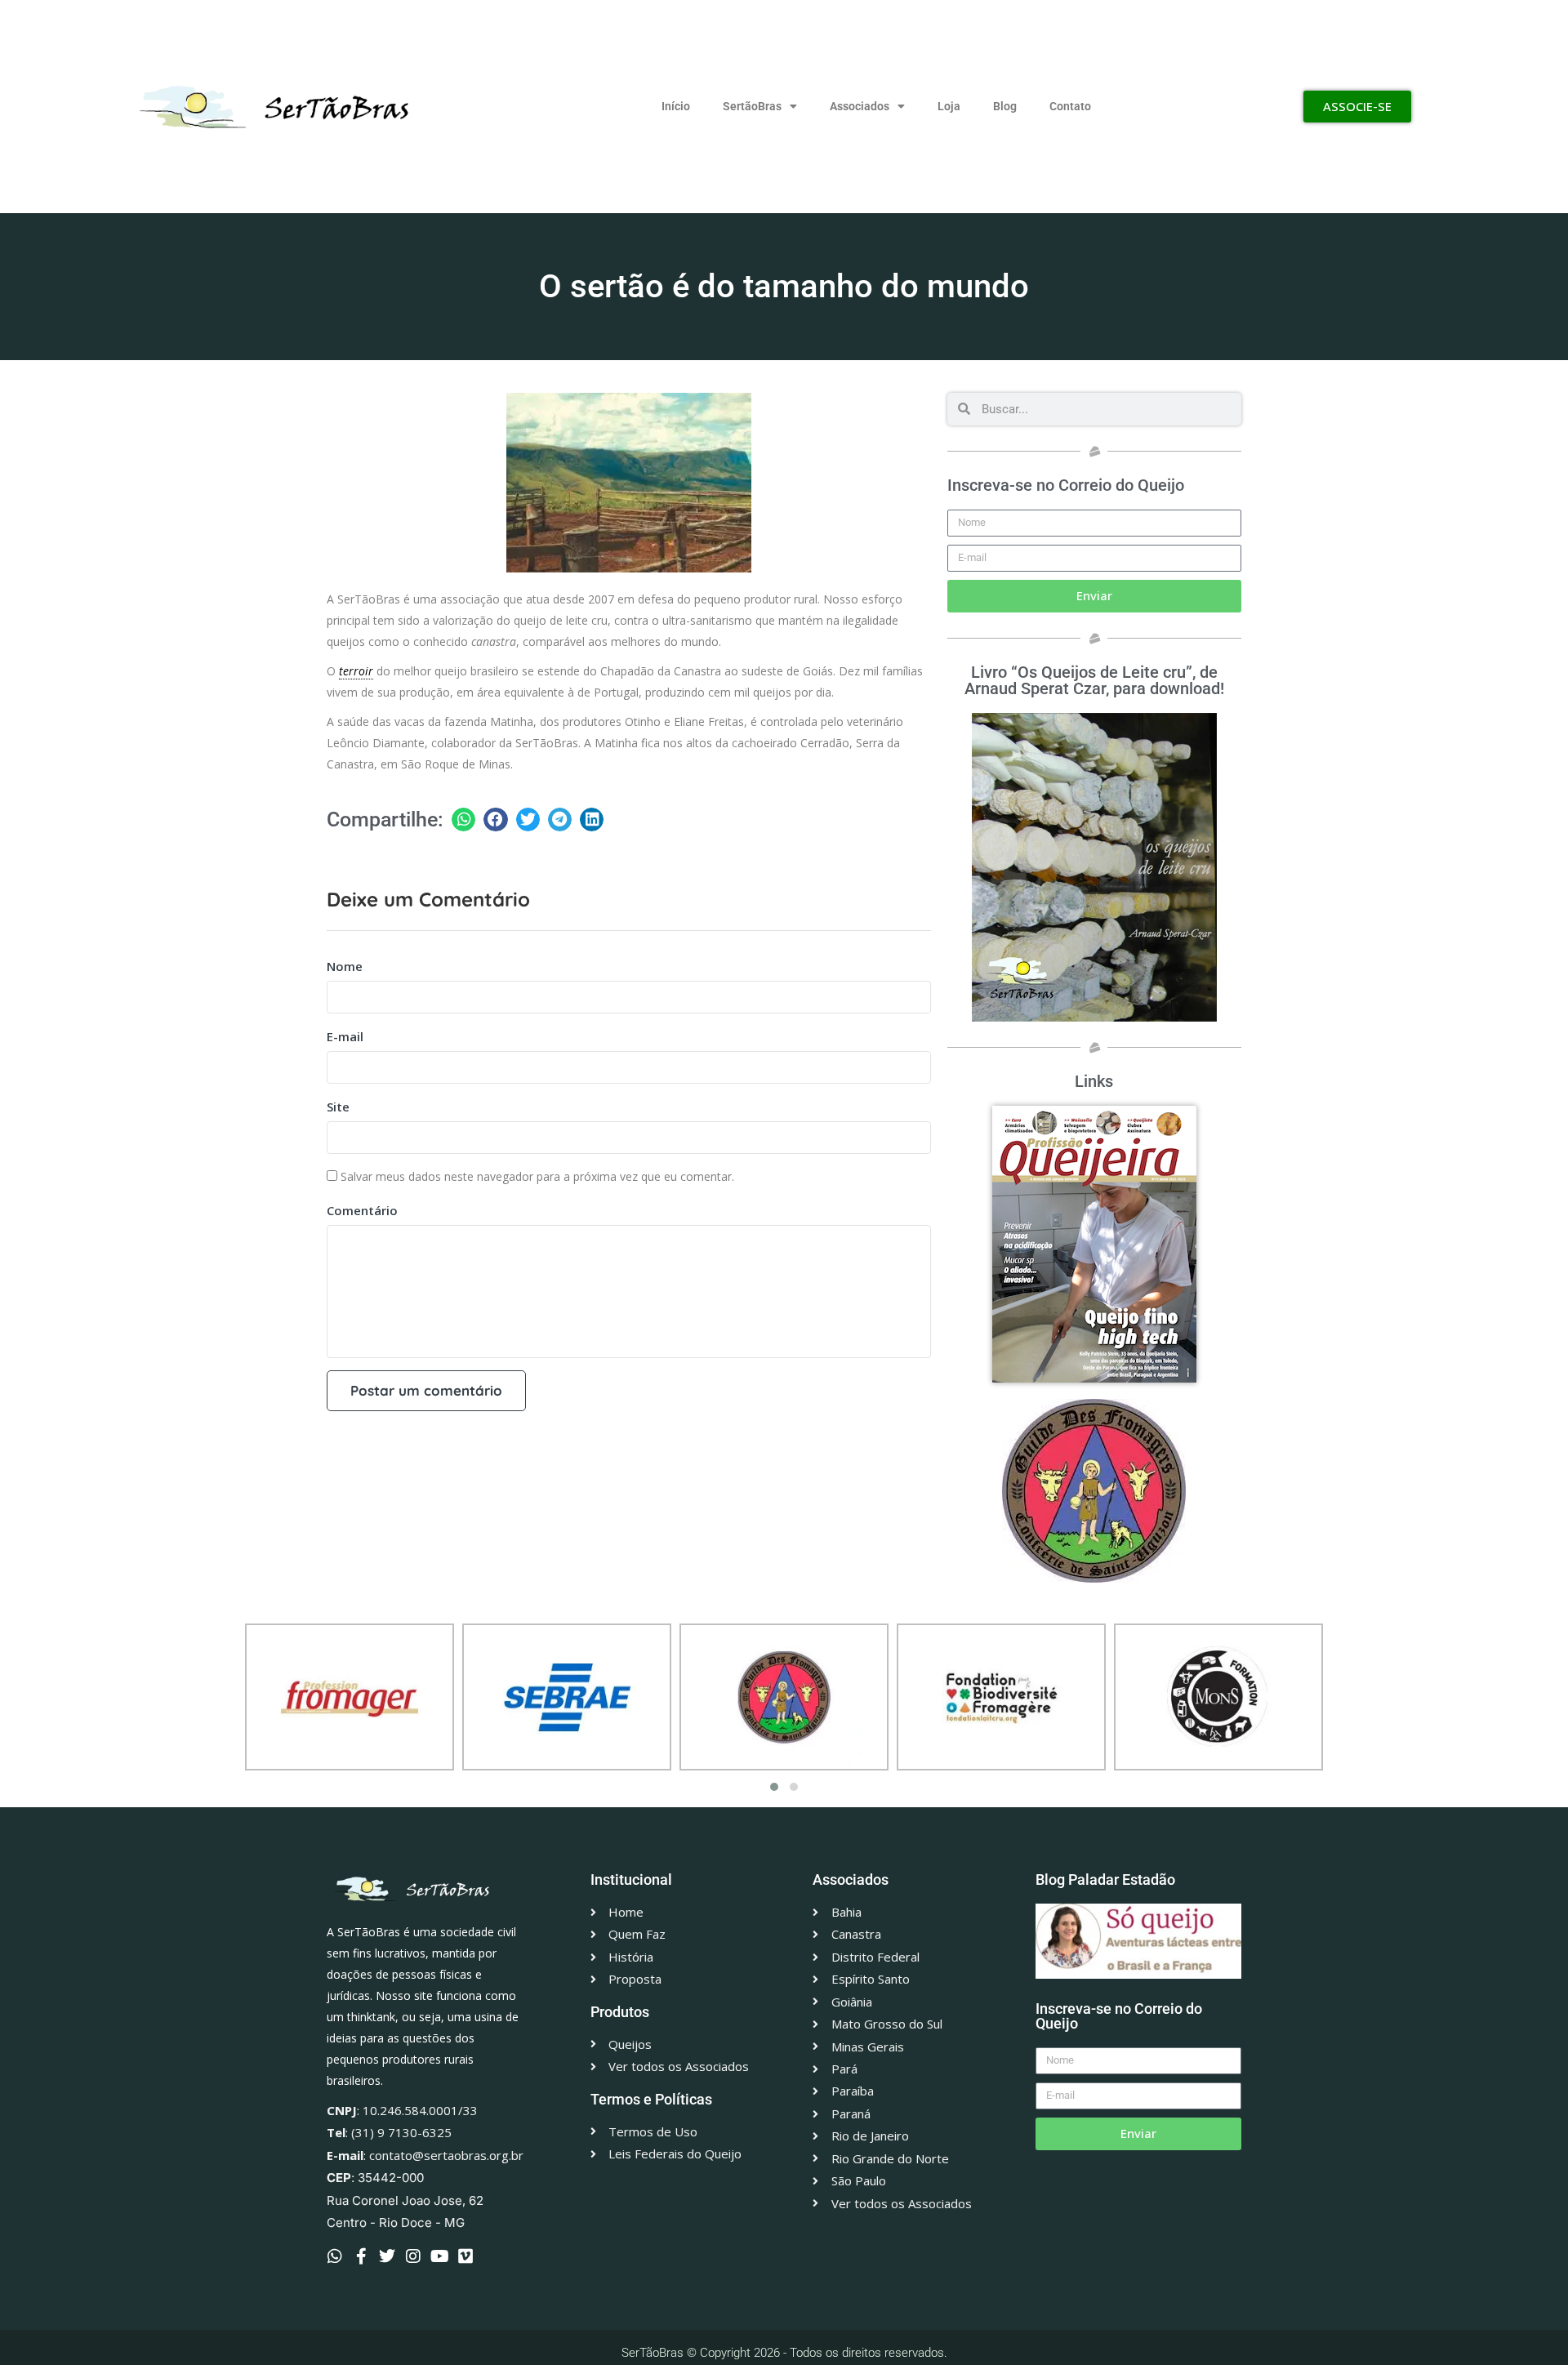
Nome (345, 966)
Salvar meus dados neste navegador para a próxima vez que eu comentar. (537, 1176)
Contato (1070, 106)
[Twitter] (387, 2256)
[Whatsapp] (335, 2256)
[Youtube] (439, 2256)
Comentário (362, 1210)
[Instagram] (413, 2256)
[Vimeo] (465, 2256)
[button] (463, 820)
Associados (860, 106)
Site (338, 1107)
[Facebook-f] (361, 2256)
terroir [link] (356, 671)
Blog (1005, 106)
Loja (949, 106)
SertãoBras (752, 106)
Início (676, 106)
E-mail (345, 1036)
